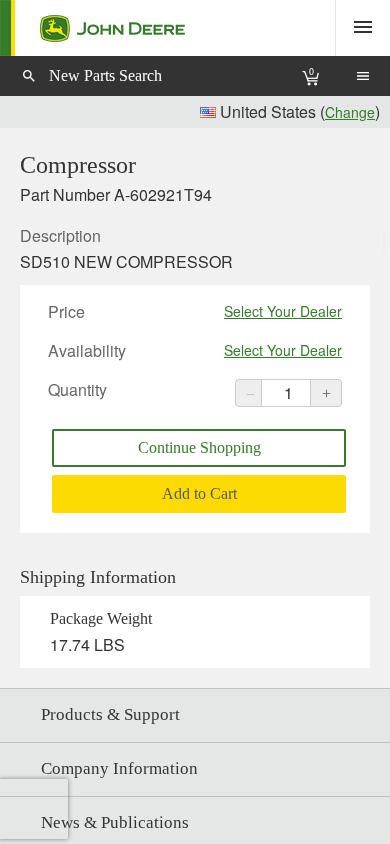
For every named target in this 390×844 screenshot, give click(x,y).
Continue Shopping (199, 447)
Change (350, 112)
